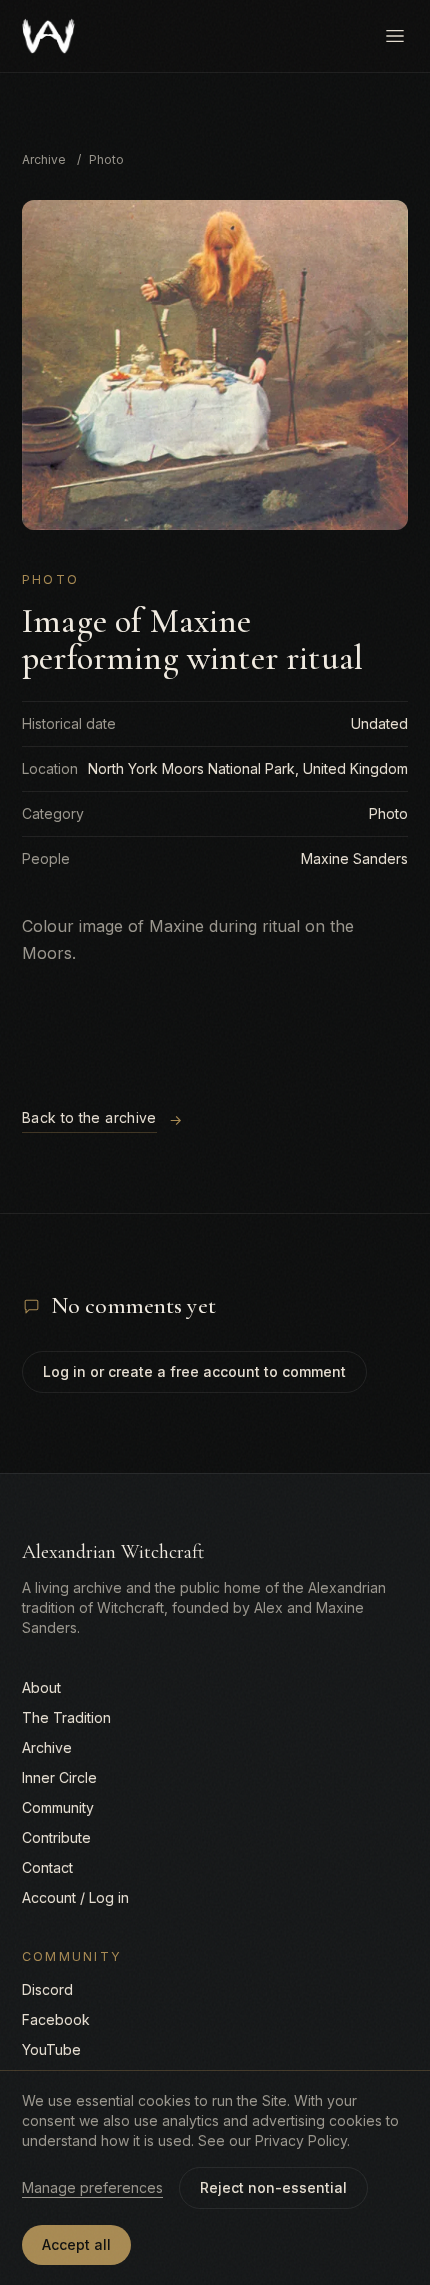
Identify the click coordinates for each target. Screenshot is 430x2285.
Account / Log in (75, 1897)
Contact (47, 1867)
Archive (44, 159)
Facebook (56, 2019)
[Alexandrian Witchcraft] (48, 36)
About (41, 1687)
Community (58, 1807)
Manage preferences (92, 2187)
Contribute (56, 1837)
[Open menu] (395, 36)
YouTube (51, 2049)
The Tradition (66, 1717)
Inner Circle (59, 1777)
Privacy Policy (301, 2140)
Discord (47, 1989)
